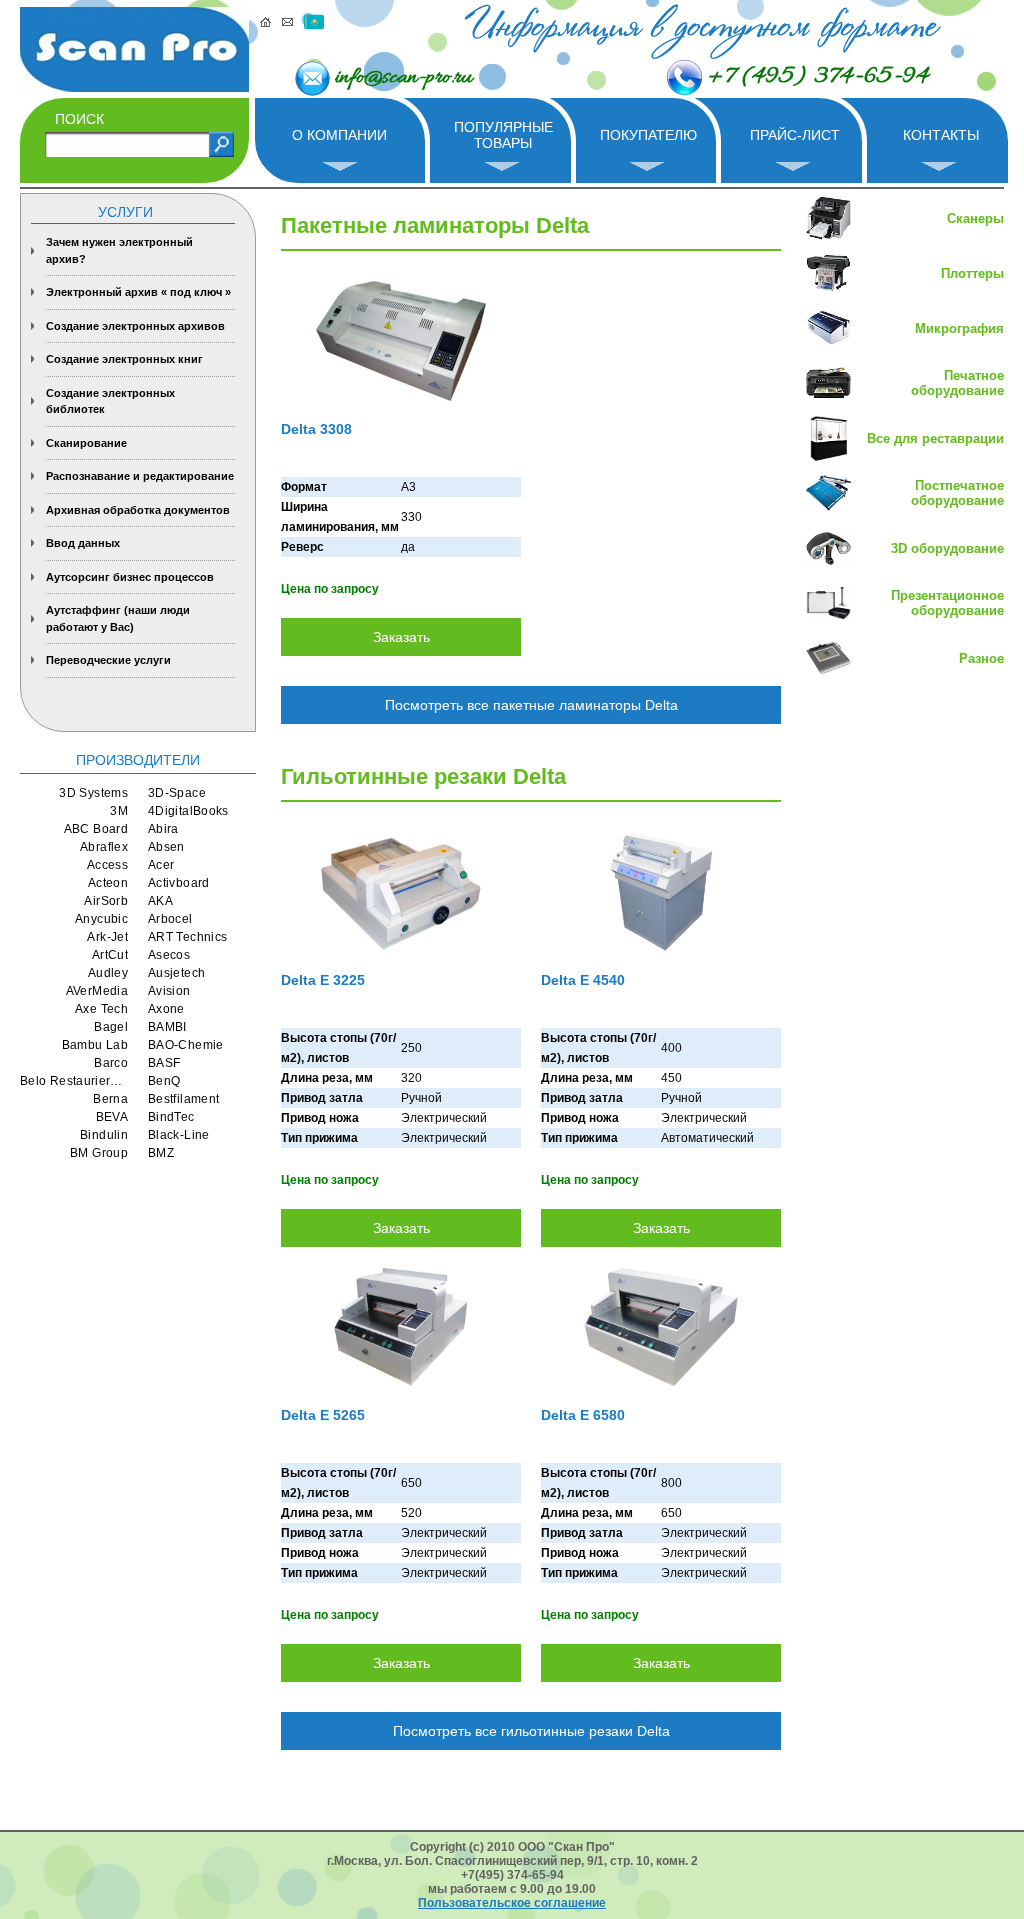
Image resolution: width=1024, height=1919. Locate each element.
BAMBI (167, 1027)
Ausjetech (176, 973)
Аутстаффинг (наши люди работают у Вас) (118, 618)
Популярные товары (503, 134)
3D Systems (93, 793)
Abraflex (104, 847)
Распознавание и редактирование (140, 476)
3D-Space (177, 793)
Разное (981, 658)
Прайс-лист (795, 135)
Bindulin (104, 1135)
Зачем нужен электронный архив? (119, 250)
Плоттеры (972, 273)
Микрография (959, 328)
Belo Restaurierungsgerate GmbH (74, 1081)
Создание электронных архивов (135, 326)
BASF (164, 1063)
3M (119, 811)
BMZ (161, 1153)
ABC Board (96, 829)
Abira (163, 829)
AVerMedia (97, 991)
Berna (110, 1099)
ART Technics (187, 937)
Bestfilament (183, 1099)
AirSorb (106, 901)
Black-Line (179, 1135)
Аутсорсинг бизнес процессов (130, 577)
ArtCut (110, 955)
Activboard (179, 883)
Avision (169, 991)
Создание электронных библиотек (110, 401)
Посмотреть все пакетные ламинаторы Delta (531, 705)
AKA (160, 901)
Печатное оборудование (957, 383)
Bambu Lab (95, 1045)
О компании (339, 135)
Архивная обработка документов (138, 510)
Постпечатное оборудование (957, 493)
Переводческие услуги (108, 660)
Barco (111, 1063)
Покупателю (648, 135)
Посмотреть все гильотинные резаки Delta (531, 1731)
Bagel (111, 1027)
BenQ (164, 1081)
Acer (161, 865)
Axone (166, 1009)
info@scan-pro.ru (403, 78)
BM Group (99, 1153)
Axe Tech (101, 1009)
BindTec (171, 1117)
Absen (166, 847)
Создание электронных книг (124, 359)
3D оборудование (947, 548)
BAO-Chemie (186, 1045)
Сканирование (86, 443)
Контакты (941, 135)
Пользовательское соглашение (512, 1903)
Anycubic (101, 919)
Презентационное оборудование (947, 603)
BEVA (112, 1117)
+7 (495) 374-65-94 (818, 77)
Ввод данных (83, 543)
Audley (108, 973)
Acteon (108, 883)
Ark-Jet (107, 937)
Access (107, 865)
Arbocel (170, 919)
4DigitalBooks (188, 811)
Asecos (169, 955)
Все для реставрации (935, 438)
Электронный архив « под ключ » (138, 292)
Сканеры (975, 218)
